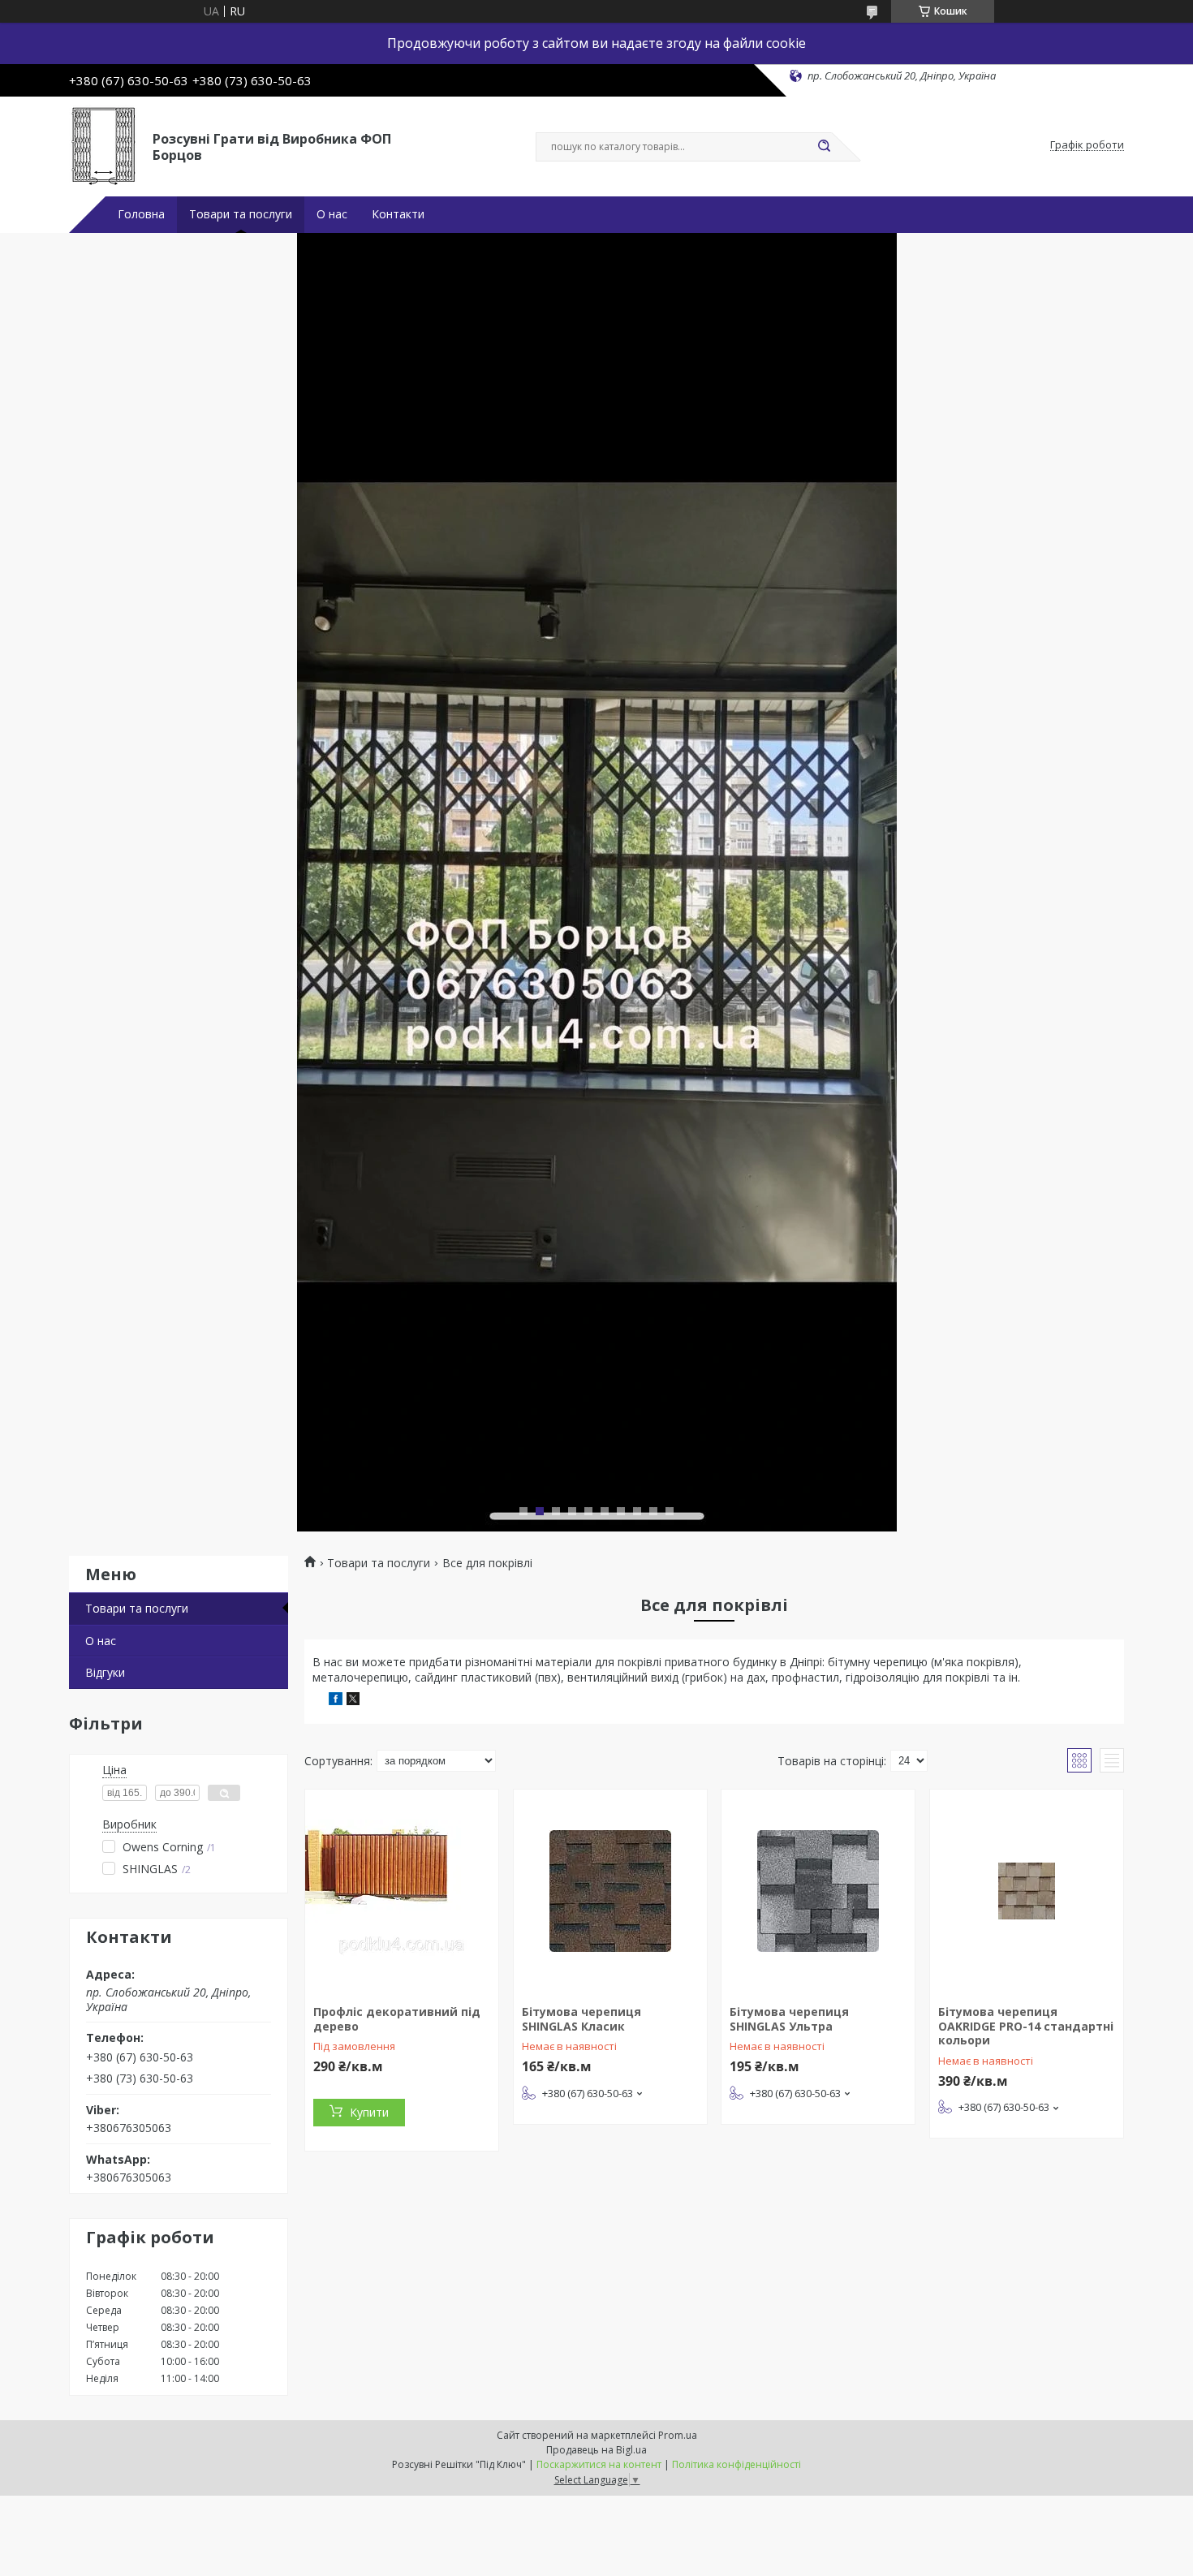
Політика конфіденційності (736, 2464)
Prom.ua (678, 2435)
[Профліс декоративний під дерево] (402, 1891)
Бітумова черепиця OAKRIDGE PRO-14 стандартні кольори (1026, 2026)
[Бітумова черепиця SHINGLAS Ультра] (818, 1891)
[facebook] (336, 1701)
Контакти (398, 214)
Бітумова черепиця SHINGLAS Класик (581, 2019)
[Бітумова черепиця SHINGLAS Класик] (610, 1891)
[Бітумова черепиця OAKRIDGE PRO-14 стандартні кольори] (1027, 1891)
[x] (353, 1701)
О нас (332, 214)
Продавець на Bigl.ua (596, 2450)
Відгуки (105, 1672)
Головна (141, 214)
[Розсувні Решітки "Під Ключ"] (103, 145)
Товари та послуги (241, 214)
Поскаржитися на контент (599, 2464)
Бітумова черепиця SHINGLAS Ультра (789, 2019)
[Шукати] (824, 147)
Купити (369, 2112)
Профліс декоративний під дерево (397, 2019)
